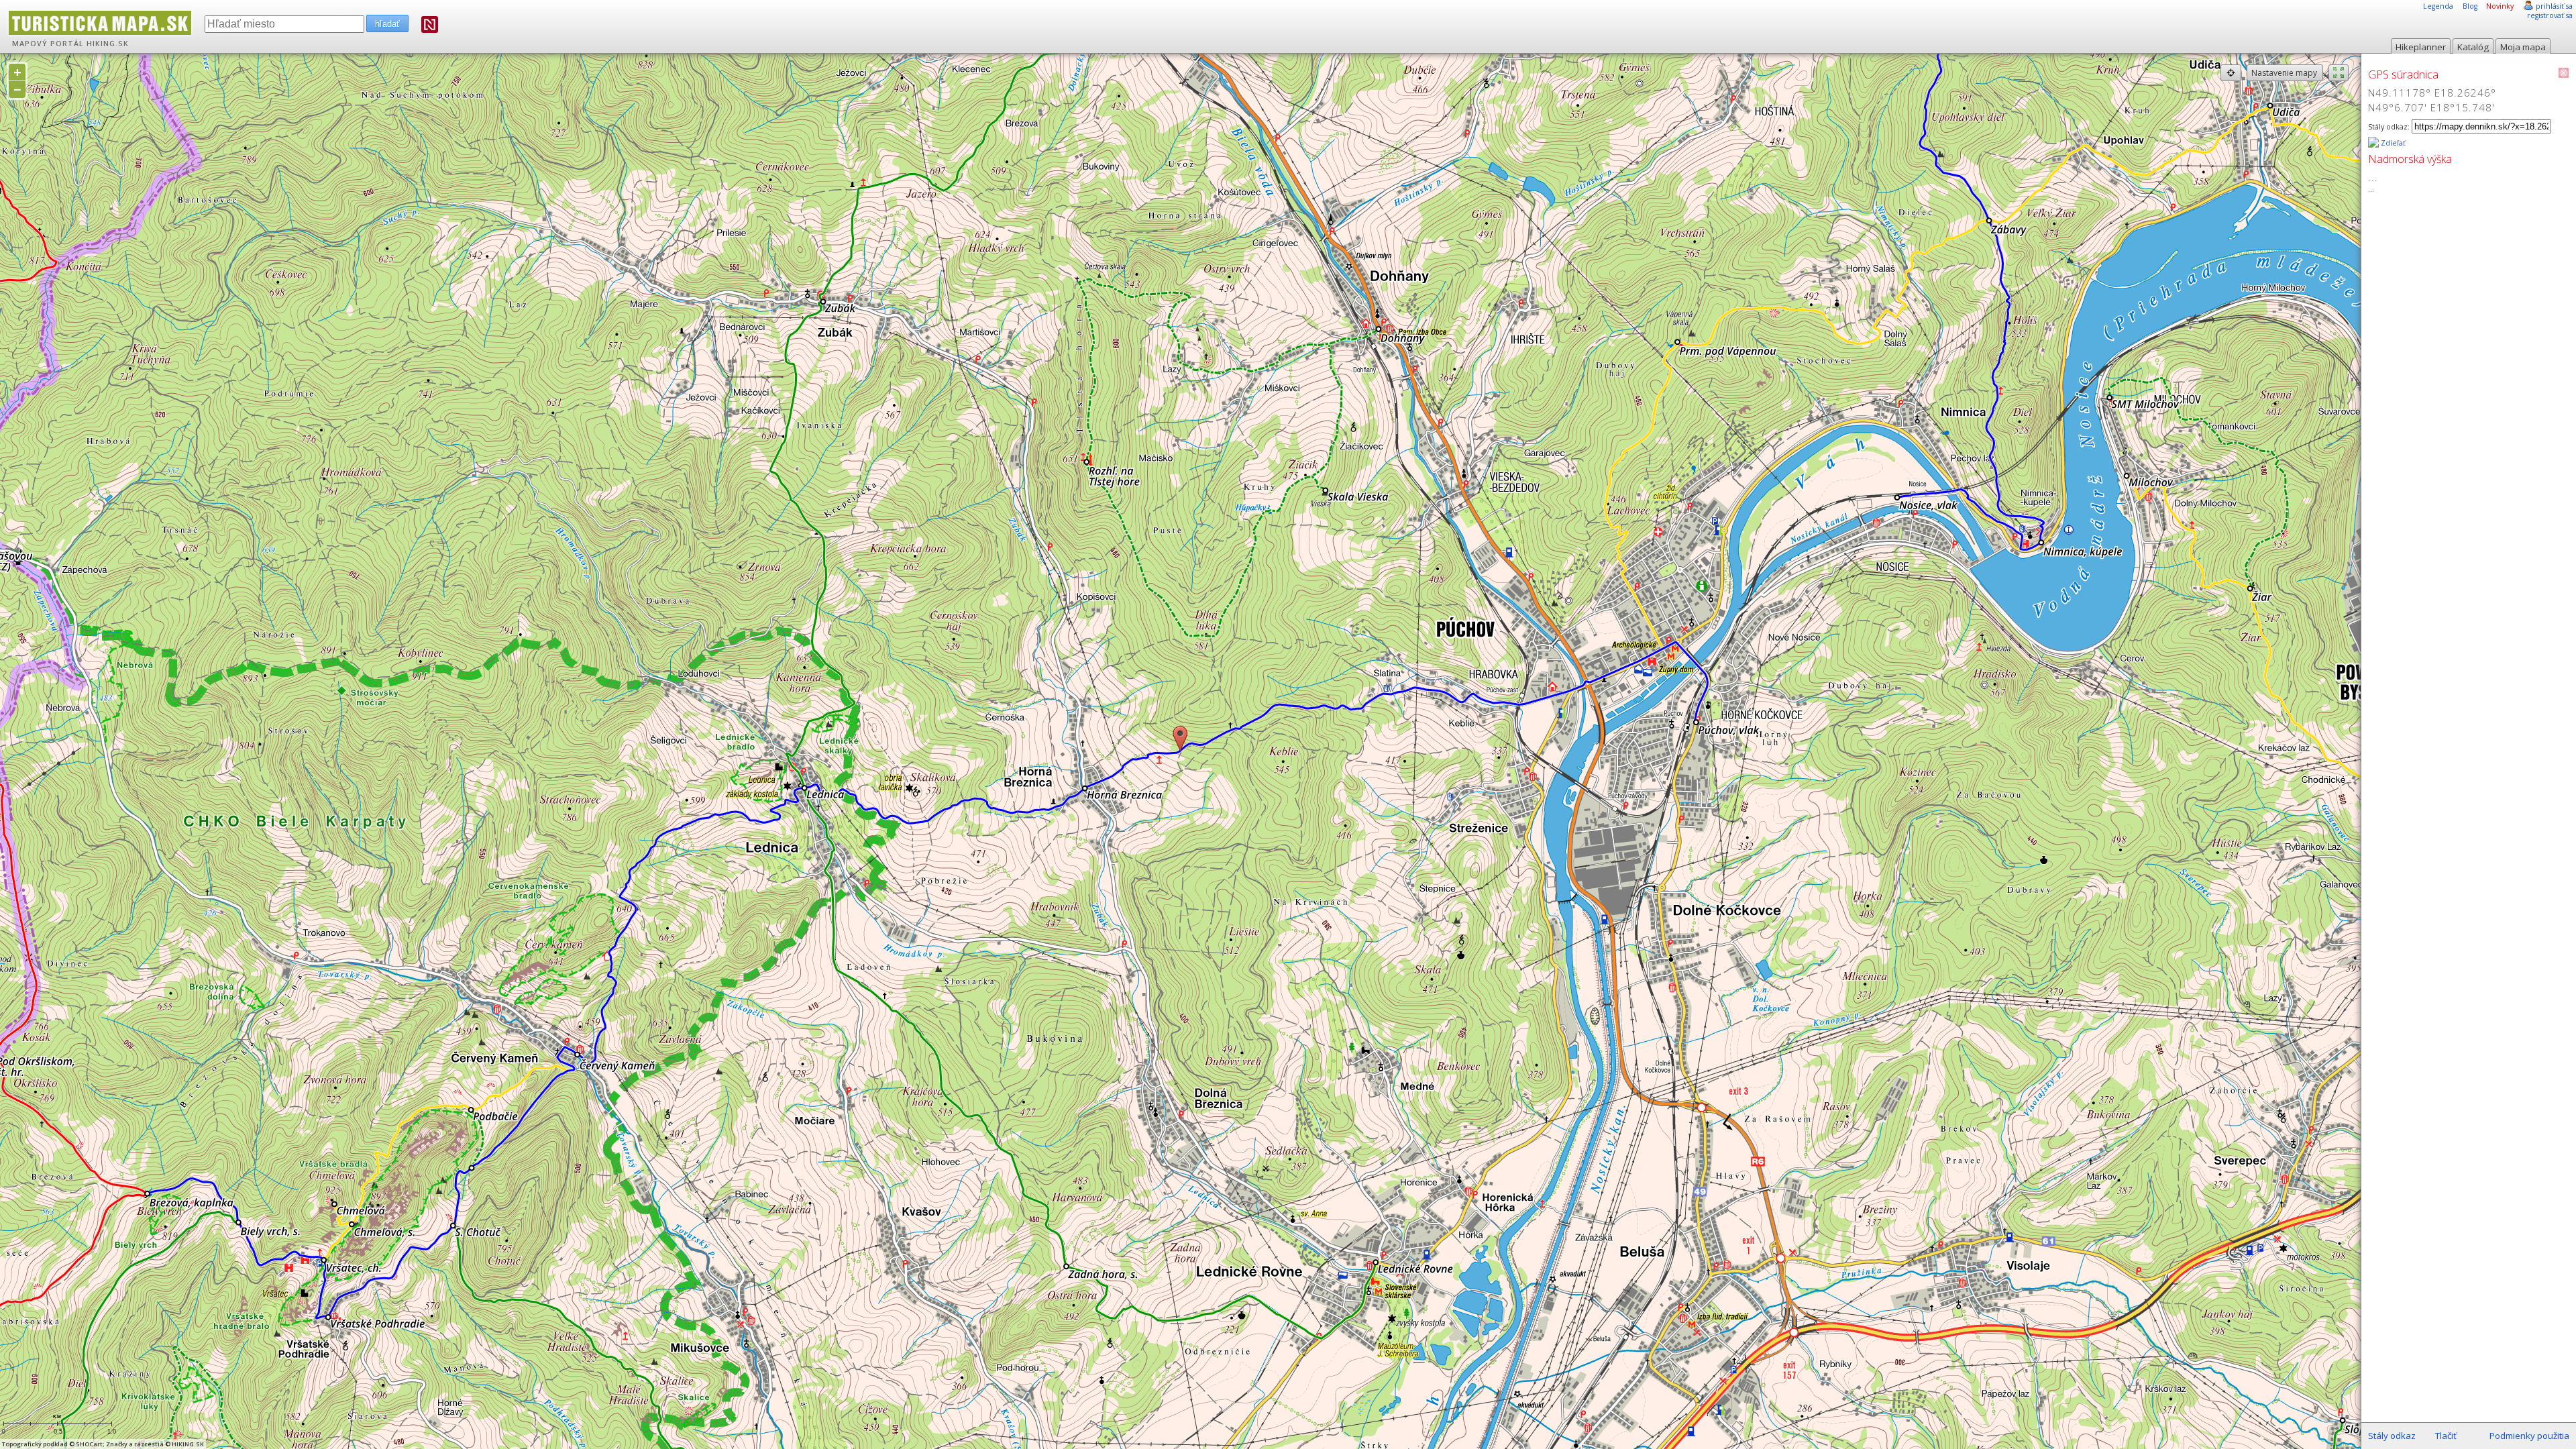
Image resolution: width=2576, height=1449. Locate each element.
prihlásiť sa (2554, 6)
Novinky (2500, 6)
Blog (2470, 6)
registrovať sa (2550, 15)
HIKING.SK (108, 44)
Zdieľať (2392, 143)
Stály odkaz (2392, 1436)
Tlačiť (2446, 1436)
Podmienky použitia (2529, 1436)
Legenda (2438, 6)
